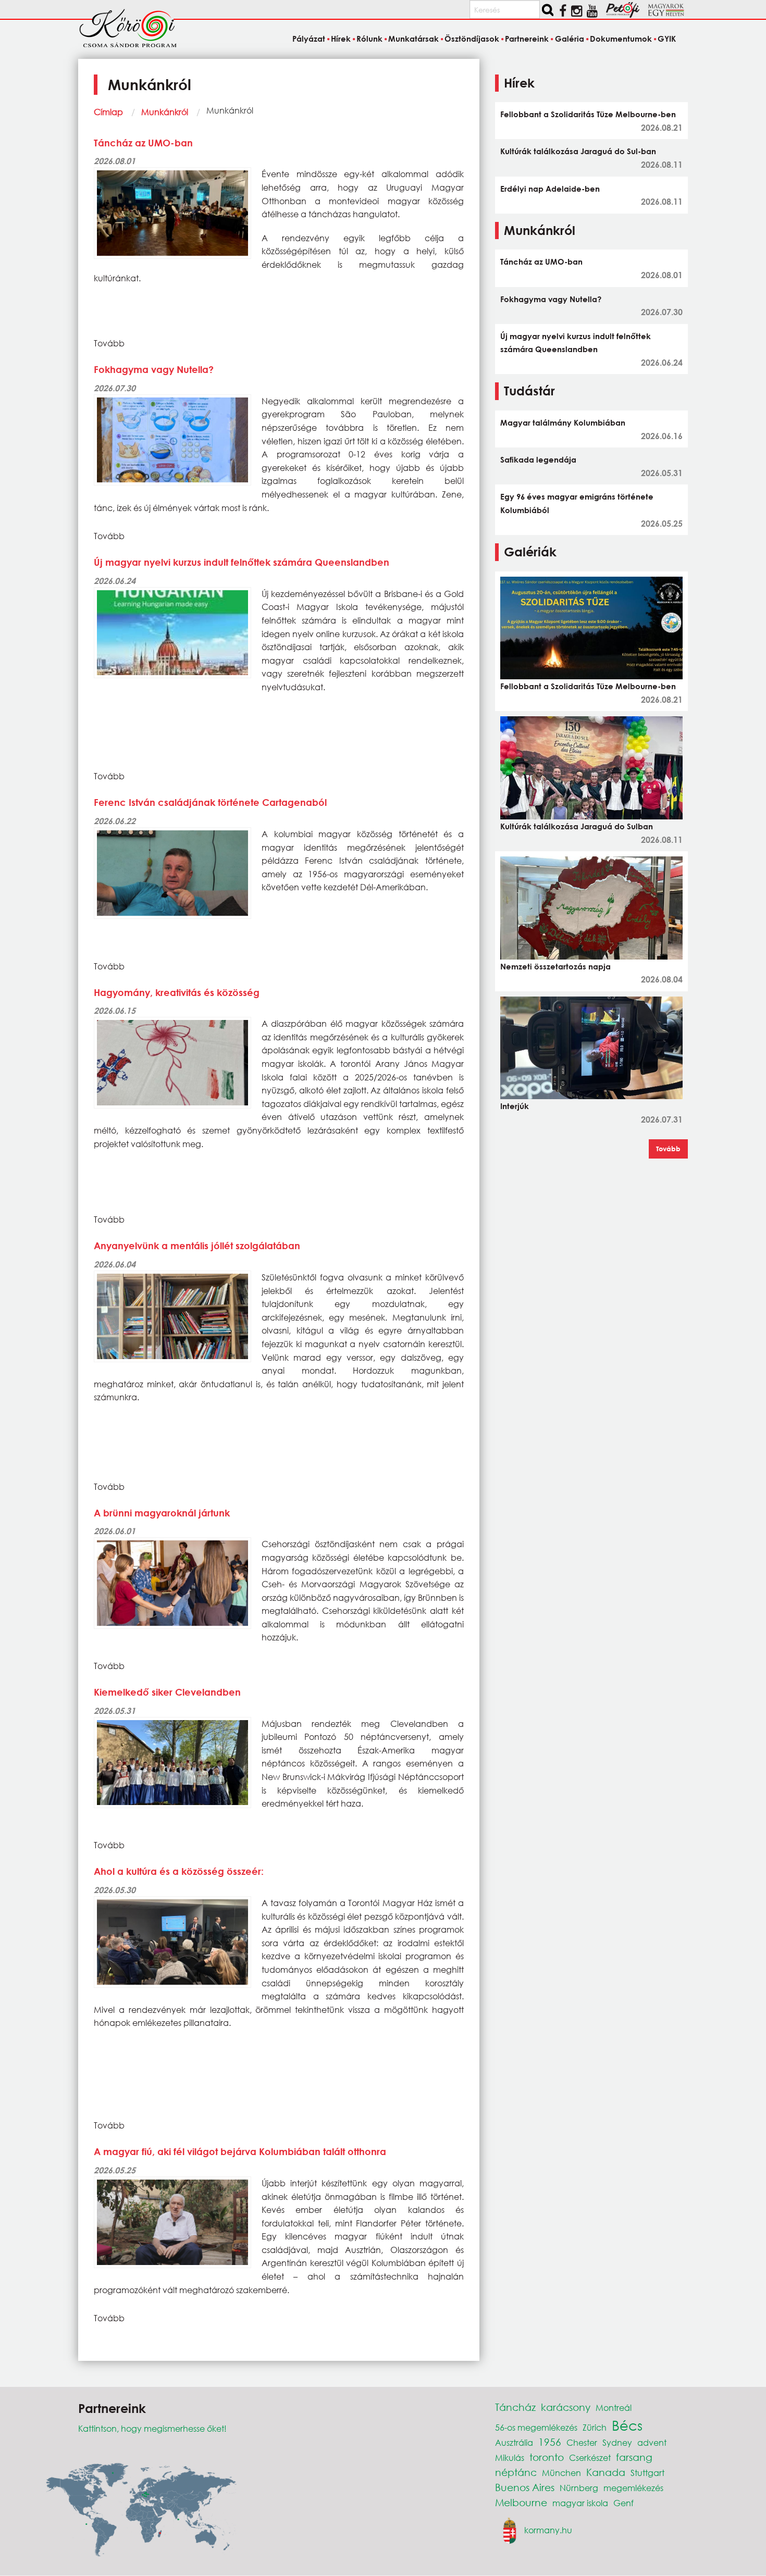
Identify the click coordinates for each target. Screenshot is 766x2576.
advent (652, 2442)
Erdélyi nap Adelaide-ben (550, 189)
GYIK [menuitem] (667, 39)
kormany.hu (548, 2530)
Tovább (668, 1149)
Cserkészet (590, 2457)
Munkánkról (165, 112)
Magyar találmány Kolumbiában (563, 422)
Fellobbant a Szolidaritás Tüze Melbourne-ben (588, 114)
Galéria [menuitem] (569, 39)
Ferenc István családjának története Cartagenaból (210, 802)
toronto (547, 2457)
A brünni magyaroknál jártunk (162, 1513)
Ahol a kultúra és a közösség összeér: (179, 1871)
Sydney (617, 2442)
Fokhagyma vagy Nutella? (154, 369)
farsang (634, 2457)
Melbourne (521, 2502)
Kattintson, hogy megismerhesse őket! (152, 2428)
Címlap (108, 112)
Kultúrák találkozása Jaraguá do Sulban (577, 826)
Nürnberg (579, 2488)
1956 (550, 2442)
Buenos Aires (525, 2487)
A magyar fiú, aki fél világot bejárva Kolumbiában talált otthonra (240, 2151)
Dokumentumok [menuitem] (621, 39)
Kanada (606, 2472)
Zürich (595, 2427)
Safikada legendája (538, 459)
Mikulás (510, 2457)
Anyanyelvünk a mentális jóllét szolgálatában (197, 1246)
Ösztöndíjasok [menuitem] (472, 39)
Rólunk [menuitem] (369, 39)
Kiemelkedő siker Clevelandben (167, 1692)
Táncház (515, 2407)
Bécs (627, 2425)
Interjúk (515, 1106)
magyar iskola (580, 2503)
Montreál (614, 2407)
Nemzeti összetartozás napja (555, 966)
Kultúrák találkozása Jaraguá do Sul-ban (578, 151)
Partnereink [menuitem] (527, 39)
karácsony (566, 2407)
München (561, 2473)
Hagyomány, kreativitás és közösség (177, 992)
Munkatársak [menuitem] (413, 39)
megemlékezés (633, 2488)
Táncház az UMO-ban (143, 143)
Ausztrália (514, 2442)
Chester (582, 2442)
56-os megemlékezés (536, 2427)
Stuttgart (647, 2473)
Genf (623, 2503)
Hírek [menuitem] (341, 39)
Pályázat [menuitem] (308, 39)
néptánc (516, 2472)
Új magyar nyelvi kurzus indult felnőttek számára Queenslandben (242, 562)
